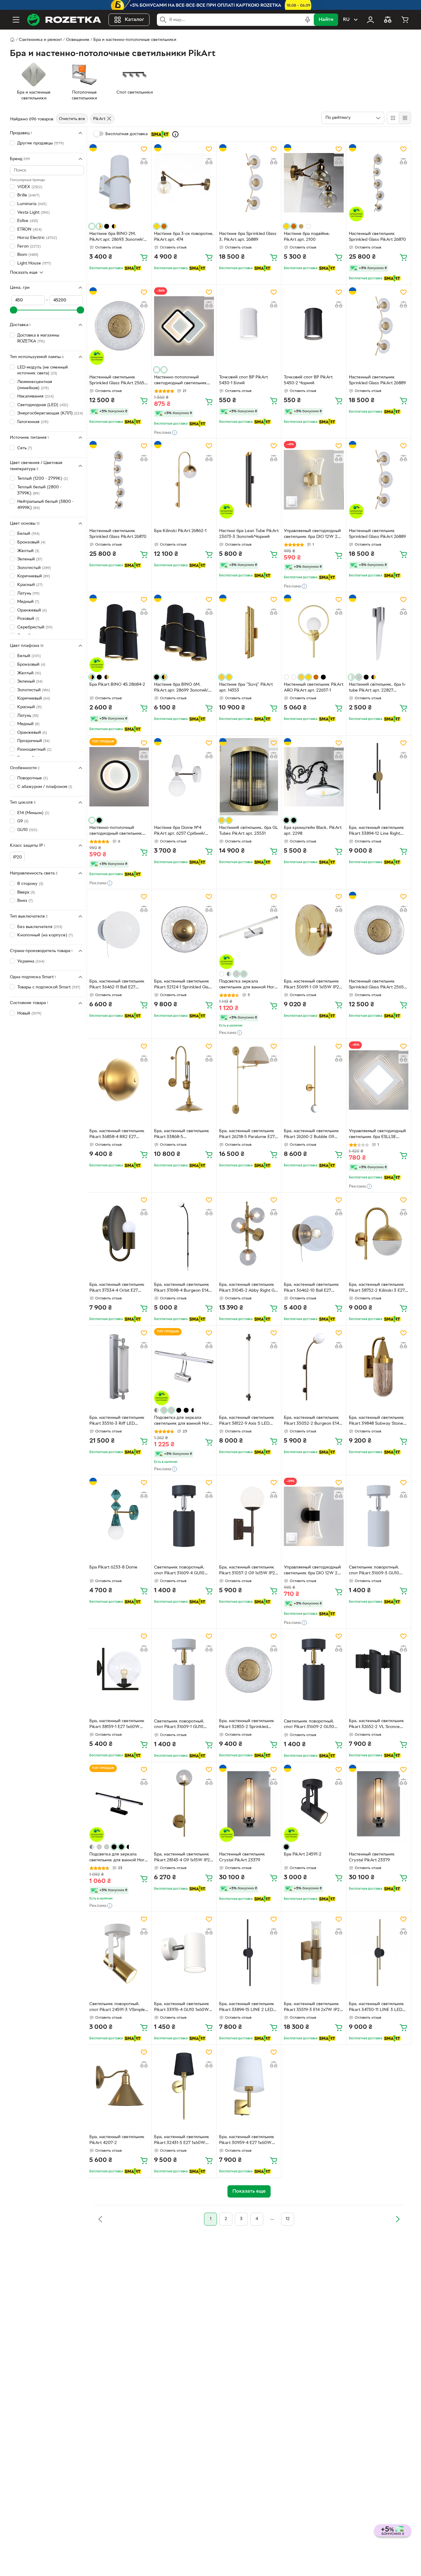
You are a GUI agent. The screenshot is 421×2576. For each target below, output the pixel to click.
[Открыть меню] (16, 20)
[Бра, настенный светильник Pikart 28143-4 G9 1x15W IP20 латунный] (184, 1803)
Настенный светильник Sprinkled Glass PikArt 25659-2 (119, 381)
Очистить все (72, 119)
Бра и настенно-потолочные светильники (135, 40)
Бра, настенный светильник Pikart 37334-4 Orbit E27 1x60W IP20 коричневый (117, 1288)
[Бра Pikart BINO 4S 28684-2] (119, 633)
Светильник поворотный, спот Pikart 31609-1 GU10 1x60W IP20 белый (179, 1725)
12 (288, 2219)
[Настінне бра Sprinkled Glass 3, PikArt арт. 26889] (249, 183)
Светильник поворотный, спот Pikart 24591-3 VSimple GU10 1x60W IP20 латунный (117, 2008)
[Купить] (144, 257)
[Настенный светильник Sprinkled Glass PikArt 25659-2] (119, 326)
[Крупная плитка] (393, 118)
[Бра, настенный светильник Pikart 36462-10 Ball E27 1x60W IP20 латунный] (314, 1234)
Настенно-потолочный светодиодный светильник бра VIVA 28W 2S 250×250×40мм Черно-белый (184, 381)
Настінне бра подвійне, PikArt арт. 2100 (307, 237)
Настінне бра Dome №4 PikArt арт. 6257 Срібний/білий (180, 831)
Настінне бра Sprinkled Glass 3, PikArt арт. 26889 (248, 237)
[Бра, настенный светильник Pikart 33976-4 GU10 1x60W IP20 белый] (184, 1953)
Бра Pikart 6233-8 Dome (113, 1567)
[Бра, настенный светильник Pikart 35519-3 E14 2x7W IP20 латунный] (314, 1953)
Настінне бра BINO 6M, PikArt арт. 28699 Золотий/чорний (181, 688)
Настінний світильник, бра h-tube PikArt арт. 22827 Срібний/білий (378, 688)
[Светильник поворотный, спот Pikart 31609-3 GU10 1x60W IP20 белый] (379, 1516)
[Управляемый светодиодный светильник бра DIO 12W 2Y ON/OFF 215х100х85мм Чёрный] (314, 1516)
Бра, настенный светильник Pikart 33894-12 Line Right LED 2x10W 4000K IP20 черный (376, 831)
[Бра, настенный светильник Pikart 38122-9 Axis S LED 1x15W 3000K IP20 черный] (249, 1367)
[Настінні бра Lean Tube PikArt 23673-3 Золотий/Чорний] (249, 480)
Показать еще (24, 272)
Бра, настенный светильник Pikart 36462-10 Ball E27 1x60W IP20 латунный (311, 1288)
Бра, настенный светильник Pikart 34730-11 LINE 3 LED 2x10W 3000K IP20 (376, 2008)
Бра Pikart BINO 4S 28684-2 (117, 685)
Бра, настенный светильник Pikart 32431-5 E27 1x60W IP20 (182, 2141)
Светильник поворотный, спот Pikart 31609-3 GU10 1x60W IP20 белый (374, 1571)
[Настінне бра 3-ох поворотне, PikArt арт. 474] (184, 183)
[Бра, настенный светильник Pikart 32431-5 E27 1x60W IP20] (184, 2086)
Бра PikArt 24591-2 (303, 1854)
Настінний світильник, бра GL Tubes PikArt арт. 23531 (249, 831)
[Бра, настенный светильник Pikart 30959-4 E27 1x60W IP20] (249, 2086)
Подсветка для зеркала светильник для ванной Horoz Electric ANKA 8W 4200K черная (119, 1858)
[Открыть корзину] (405, 20)
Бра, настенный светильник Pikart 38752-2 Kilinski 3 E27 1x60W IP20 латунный (377, 1288)
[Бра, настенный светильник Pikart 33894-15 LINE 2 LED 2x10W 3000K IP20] (249, 1953)
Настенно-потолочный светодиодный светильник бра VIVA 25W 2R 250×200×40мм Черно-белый (119, 831)
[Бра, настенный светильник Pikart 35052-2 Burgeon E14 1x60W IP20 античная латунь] (314, 1367)
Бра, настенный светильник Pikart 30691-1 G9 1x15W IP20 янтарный (313, 985)
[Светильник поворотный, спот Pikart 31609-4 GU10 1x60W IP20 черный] (184, 1516)
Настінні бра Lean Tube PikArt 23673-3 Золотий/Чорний (249, 534)
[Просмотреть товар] (92, 226)
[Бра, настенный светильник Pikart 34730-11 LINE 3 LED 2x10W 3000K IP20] (379, 1953)
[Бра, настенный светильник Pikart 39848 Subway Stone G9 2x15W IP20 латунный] (379, 1367)
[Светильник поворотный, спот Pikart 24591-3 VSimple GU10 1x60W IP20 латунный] (119, 1953)
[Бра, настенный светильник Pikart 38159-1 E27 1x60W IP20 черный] (119, 1670)
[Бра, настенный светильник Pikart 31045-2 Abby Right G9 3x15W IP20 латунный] (249, 1234)
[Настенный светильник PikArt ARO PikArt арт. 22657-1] (314, 633)
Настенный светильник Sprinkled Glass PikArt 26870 (377, 237)
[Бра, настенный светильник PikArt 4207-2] (119, 2086)
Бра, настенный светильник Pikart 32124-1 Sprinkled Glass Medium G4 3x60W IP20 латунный (183, 985)
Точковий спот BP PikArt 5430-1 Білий (243, 380)
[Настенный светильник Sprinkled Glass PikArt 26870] (379, 183)
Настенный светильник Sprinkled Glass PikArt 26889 (377, 380)
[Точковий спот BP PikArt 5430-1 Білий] (249, 326)
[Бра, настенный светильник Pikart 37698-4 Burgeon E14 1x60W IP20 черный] (184, 1234)
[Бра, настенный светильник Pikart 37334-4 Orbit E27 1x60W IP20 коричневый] (119, 1234)
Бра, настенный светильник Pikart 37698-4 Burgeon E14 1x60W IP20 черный (182, 1288)
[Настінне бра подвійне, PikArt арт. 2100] (314, 183)
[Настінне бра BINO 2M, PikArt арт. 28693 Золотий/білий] (119, 183)
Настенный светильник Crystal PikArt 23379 (242, 1857)
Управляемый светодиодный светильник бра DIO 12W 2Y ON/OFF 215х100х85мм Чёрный (312, 1571)
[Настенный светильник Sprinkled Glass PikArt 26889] (379, 326)
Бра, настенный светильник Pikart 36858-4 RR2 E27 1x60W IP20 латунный (117, 1135)
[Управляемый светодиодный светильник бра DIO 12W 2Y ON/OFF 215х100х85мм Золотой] (314, 480)
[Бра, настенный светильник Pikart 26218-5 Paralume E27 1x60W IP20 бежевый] (249, 1080)
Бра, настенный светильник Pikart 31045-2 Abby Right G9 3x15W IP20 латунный (248, 1288)
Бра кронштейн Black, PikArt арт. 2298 (313, 831)
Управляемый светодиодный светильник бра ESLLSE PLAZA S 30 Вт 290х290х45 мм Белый (377, 1135)
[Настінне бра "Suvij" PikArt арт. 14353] (249, 633)
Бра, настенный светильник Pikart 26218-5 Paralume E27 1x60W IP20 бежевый (247, 1135)
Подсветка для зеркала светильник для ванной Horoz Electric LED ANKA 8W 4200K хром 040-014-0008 (184, 1421)
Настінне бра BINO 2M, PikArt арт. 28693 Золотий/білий (116, 237)
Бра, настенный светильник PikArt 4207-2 (117, 2140)
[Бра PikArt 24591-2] (314, 1803)
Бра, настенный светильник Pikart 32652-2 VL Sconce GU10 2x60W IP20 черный (376, 1725)
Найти (326, 20)
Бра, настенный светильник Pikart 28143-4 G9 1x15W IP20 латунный (183, 1858)
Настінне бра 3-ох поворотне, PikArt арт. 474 (184, 237)
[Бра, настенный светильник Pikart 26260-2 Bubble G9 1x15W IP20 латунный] (314, 1080)
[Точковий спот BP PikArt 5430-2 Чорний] (314, 326)
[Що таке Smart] (175, 134)
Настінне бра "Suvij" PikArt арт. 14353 (246, 688)
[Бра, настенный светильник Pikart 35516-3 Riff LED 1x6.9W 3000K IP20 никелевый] (119, 1367)
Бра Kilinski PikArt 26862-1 (180, 531)
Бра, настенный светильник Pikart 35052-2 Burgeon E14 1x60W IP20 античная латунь (313, 1421)
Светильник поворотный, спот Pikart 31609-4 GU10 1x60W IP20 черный (179, 1571)
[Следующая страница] (398, 2219)
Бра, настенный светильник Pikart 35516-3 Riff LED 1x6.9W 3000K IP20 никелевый (117, 1421)
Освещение (78, 40)
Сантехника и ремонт (40, 40)
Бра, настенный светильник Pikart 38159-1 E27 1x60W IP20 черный (117, 1725)
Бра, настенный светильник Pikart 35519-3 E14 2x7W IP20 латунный (313, 2008)
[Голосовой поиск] (308, 20)
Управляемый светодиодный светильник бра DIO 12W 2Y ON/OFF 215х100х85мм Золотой (312, 535)
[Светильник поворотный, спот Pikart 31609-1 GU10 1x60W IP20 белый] (184, 1670)
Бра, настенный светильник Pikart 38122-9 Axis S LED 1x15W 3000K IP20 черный (247, 1421)
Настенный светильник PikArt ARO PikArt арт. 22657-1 (314, 688)
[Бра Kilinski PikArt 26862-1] (184, 480)
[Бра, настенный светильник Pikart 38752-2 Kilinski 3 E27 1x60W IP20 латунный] (379, 1234)
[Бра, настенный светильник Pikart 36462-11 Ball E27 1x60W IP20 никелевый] (119, 930)
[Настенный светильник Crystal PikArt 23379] (249, 1803)
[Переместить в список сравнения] (144, 161)
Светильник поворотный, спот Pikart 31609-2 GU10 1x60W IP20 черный (309, 1725)
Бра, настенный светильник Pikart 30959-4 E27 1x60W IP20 (247, 2141)
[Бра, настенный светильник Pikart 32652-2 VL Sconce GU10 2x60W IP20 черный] (379, 1670)
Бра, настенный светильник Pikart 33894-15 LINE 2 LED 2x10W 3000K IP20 (247, 2008)
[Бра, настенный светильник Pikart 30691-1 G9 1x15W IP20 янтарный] (314, 930)
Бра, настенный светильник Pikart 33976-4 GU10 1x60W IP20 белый (182, 2008)
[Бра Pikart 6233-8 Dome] (119, 1516)
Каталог (135, 20)
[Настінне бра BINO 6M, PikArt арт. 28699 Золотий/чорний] (184, 633)
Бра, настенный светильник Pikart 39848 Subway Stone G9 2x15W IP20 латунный (376, 1421)
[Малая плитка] (405, 118)
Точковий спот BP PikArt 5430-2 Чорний (308, 380)
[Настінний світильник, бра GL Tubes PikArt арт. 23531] (249, 777)
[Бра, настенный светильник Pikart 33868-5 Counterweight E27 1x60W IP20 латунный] (184, 1080)
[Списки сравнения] (388, 20)
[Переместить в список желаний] (144, 149)
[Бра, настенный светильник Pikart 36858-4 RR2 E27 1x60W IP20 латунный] (119, 1080)
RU (346, 20)
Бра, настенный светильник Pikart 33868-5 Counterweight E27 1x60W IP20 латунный (182, 1135)
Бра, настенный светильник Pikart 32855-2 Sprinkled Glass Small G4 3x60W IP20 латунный (247, 1725)
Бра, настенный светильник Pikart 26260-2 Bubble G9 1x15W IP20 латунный (311, 1135)
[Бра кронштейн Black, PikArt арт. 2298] (314, 777)
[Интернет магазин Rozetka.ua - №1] (64, 20)
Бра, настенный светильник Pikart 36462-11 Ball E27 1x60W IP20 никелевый (117, 985)
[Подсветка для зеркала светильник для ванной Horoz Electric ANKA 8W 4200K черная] (119, 1803)
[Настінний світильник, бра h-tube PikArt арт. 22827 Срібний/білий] (379, 633)
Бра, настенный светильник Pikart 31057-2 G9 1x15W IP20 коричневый (248, 1571)
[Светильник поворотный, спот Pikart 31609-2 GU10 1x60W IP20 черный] (314, 1670)
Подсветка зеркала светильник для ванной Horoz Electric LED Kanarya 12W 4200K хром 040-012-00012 (249, 985)
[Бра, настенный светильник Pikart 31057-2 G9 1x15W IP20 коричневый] (249, 1516)
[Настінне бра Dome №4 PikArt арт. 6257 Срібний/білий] (184, 777)
